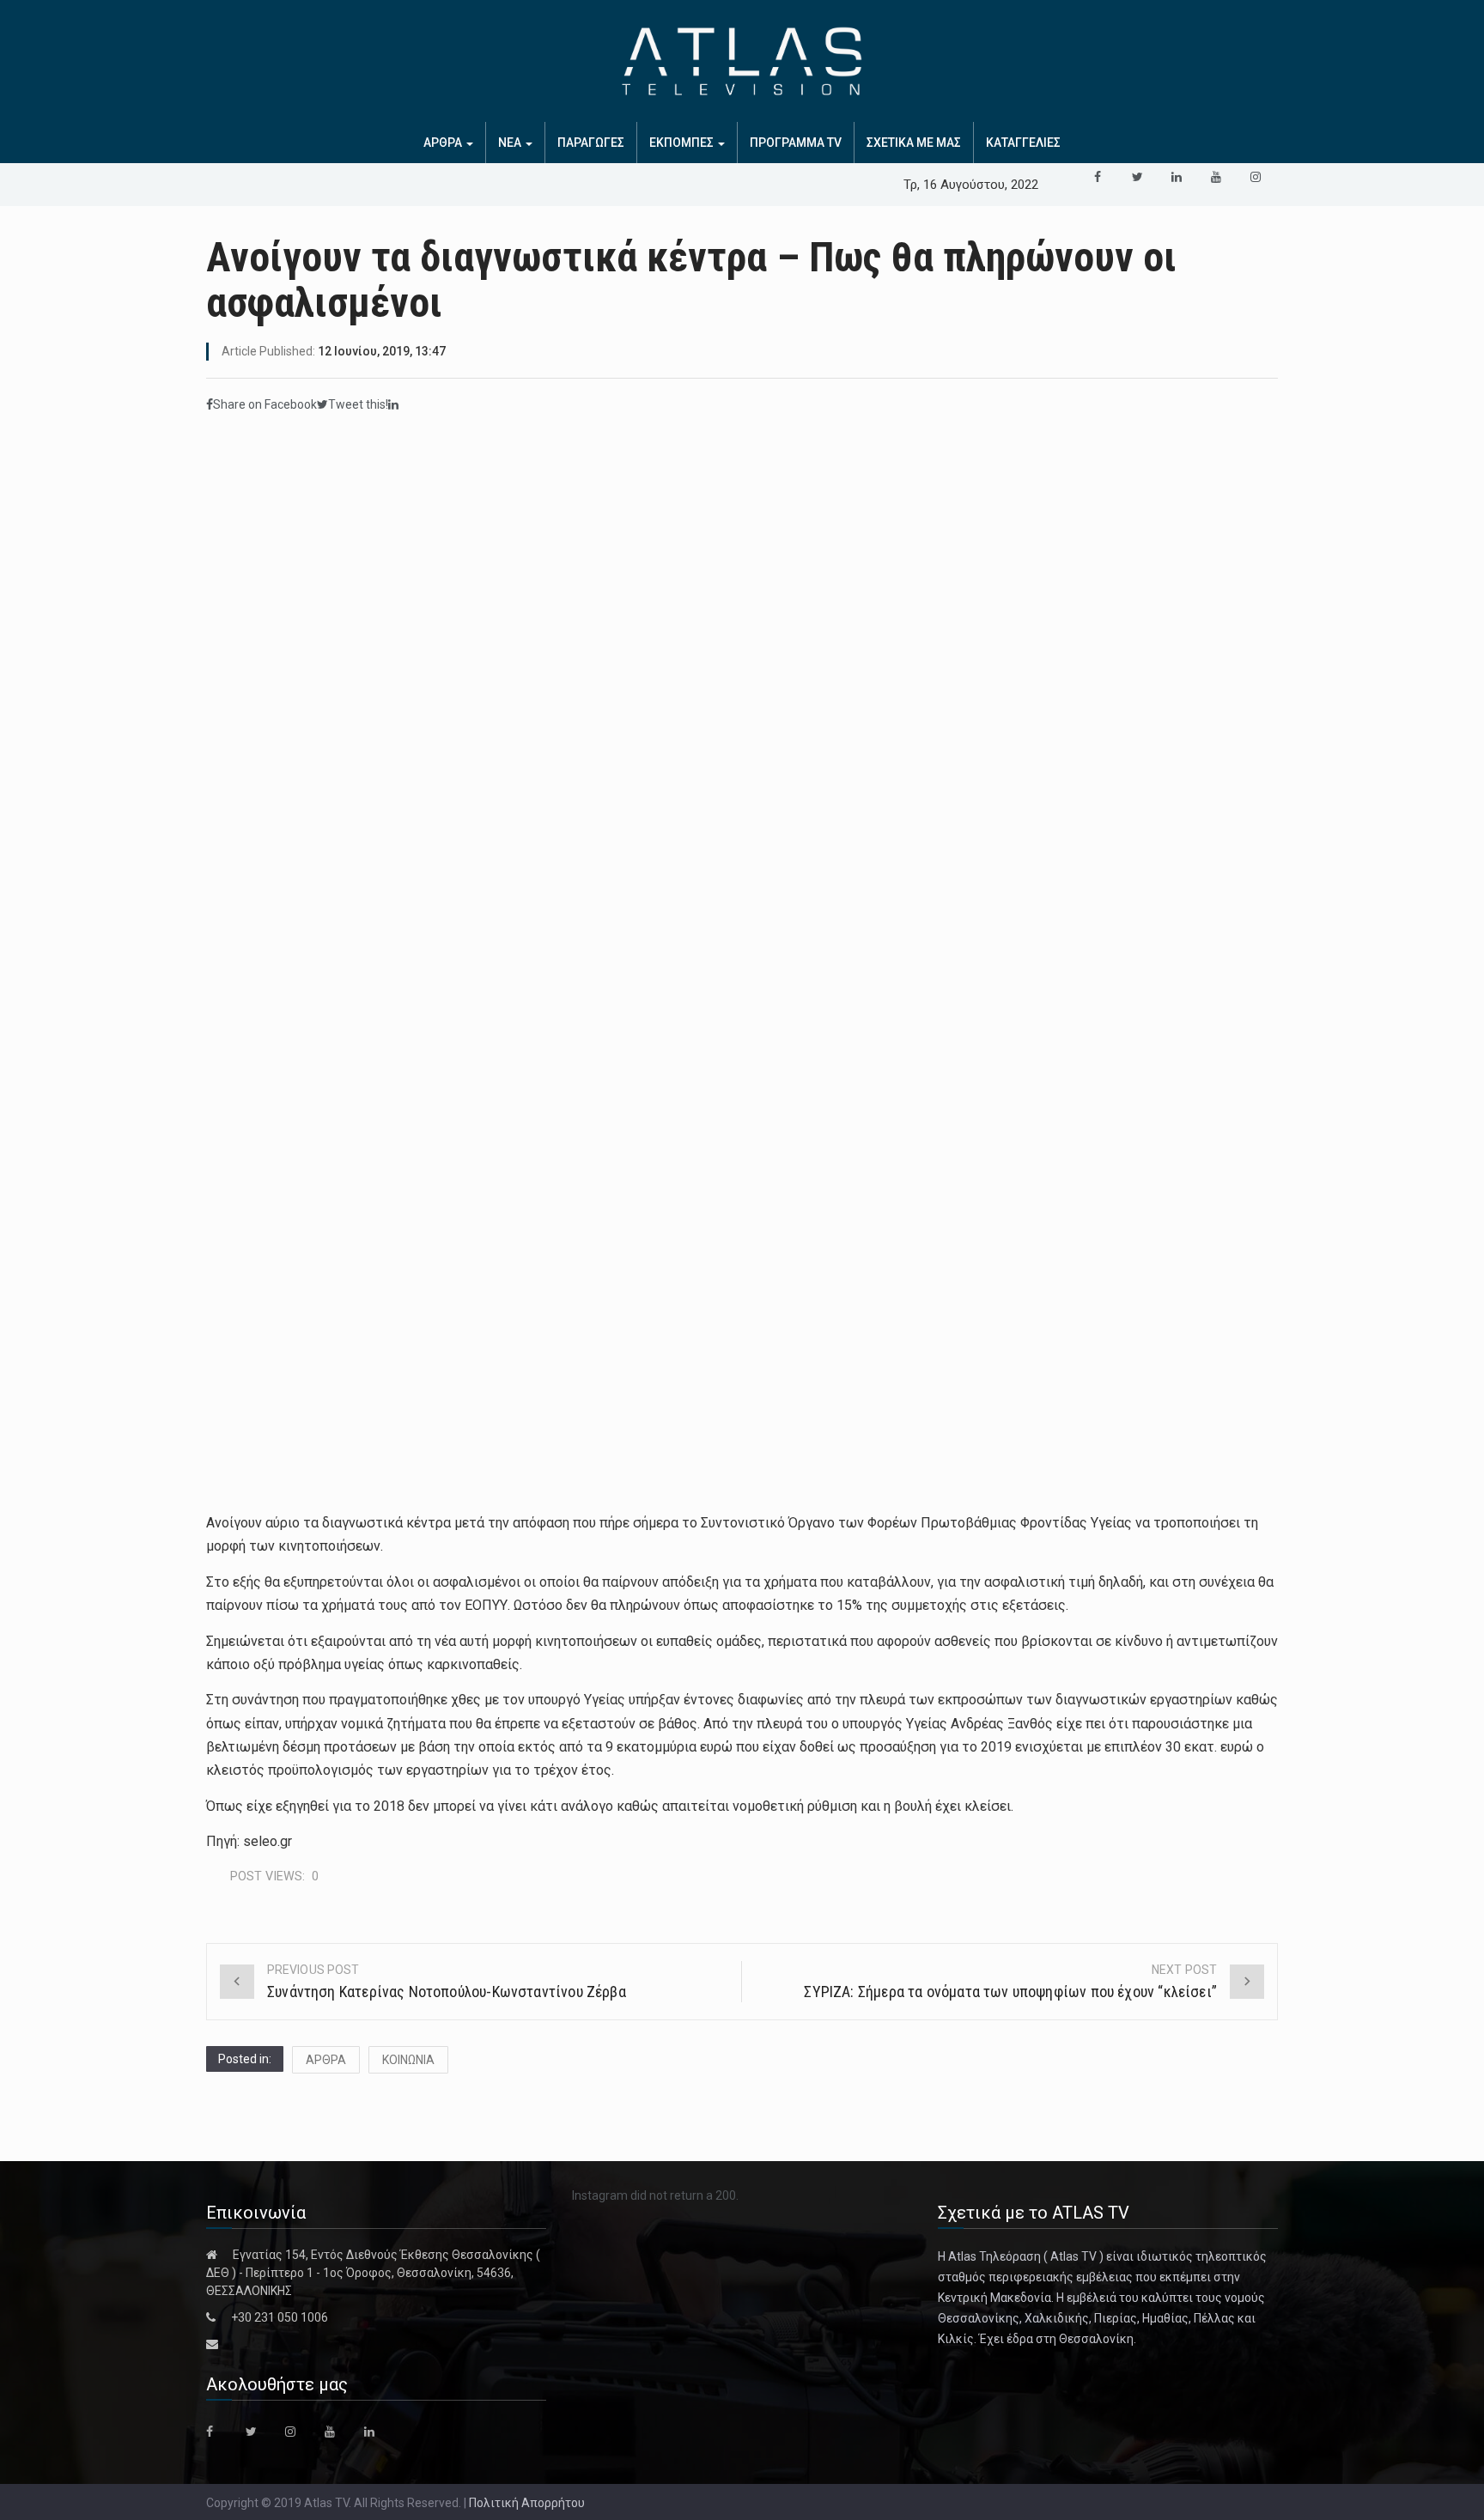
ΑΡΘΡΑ (444, 143)
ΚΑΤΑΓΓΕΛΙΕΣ (1023, 143)
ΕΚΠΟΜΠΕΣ (683, 143)
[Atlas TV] (742, 61)
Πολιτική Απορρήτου (527, 2503)
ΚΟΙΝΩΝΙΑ (408, 2060)
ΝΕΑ (511, 143)
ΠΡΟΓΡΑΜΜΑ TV (796, 143)
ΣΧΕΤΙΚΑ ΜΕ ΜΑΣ (914, 143)
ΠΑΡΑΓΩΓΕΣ (591, 143)
